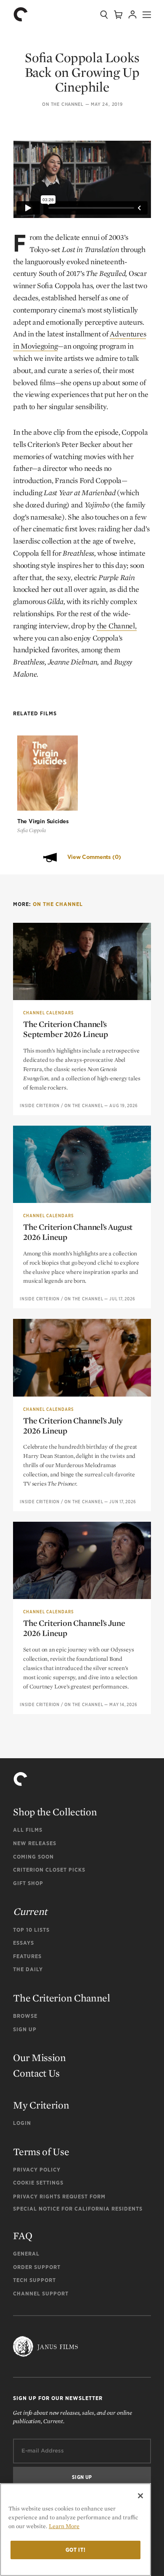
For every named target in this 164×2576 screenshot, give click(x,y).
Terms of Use (41, 2152)
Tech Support (34, 2280)
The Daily (28, 1969)
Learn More (64, 2526)
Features (27, 1956)
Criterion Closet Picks (49, 1870)
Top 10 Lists (31, 1930)
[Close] (140, 2496)
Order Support (37, 2267)
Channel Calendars (48, 1013)
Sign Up (25, 2029)
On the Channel (63, 104)
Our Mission (40, 2057)
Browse (25, 2016)
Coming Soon (33, 1857)
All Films (28, 1830)
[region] (75, 2530)
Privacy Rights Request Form (59, 2197)
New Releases (35, 1843)
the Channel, (116, 626)
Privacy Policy (37, 2170)
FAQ (22, 2236)
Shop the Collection (55, 1812)
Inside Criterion (40, 1106)
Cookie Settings (38, 2183)
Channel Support (41, 2294)
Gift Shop (28, 1883)
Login (22, 2123)
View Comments (94, 857)
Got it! (76, 2550)
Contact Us (36, 2073)
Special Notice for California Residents (78, 2209)
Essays (24, 1943)
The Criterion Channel (62, 1998)
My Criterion (41, 2105)
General (26, 2254)
